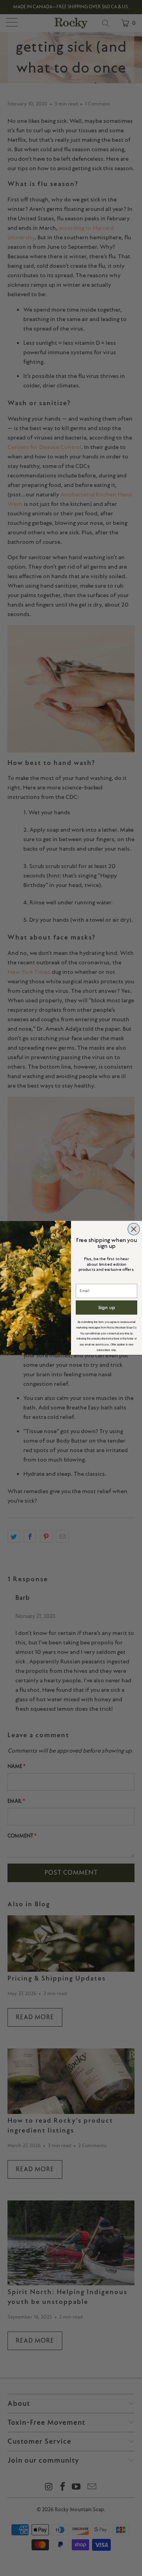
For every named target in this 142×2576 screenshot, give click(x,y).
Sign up (107, 1307)
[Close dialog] (134, 1229)
